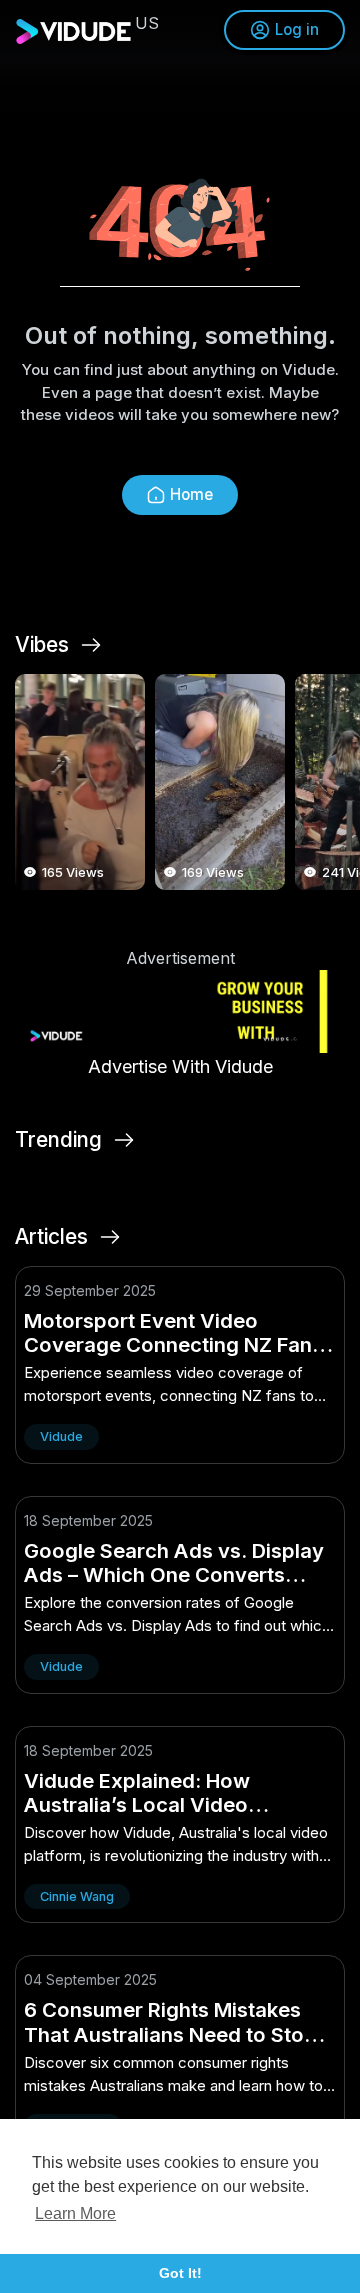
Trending (58, 1140)
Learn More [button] (75, 2213)
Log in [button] (297, 29)
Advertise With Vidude (180, 1066)
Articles (51, 1237)
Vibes (42, 645)
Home (191, 494)
